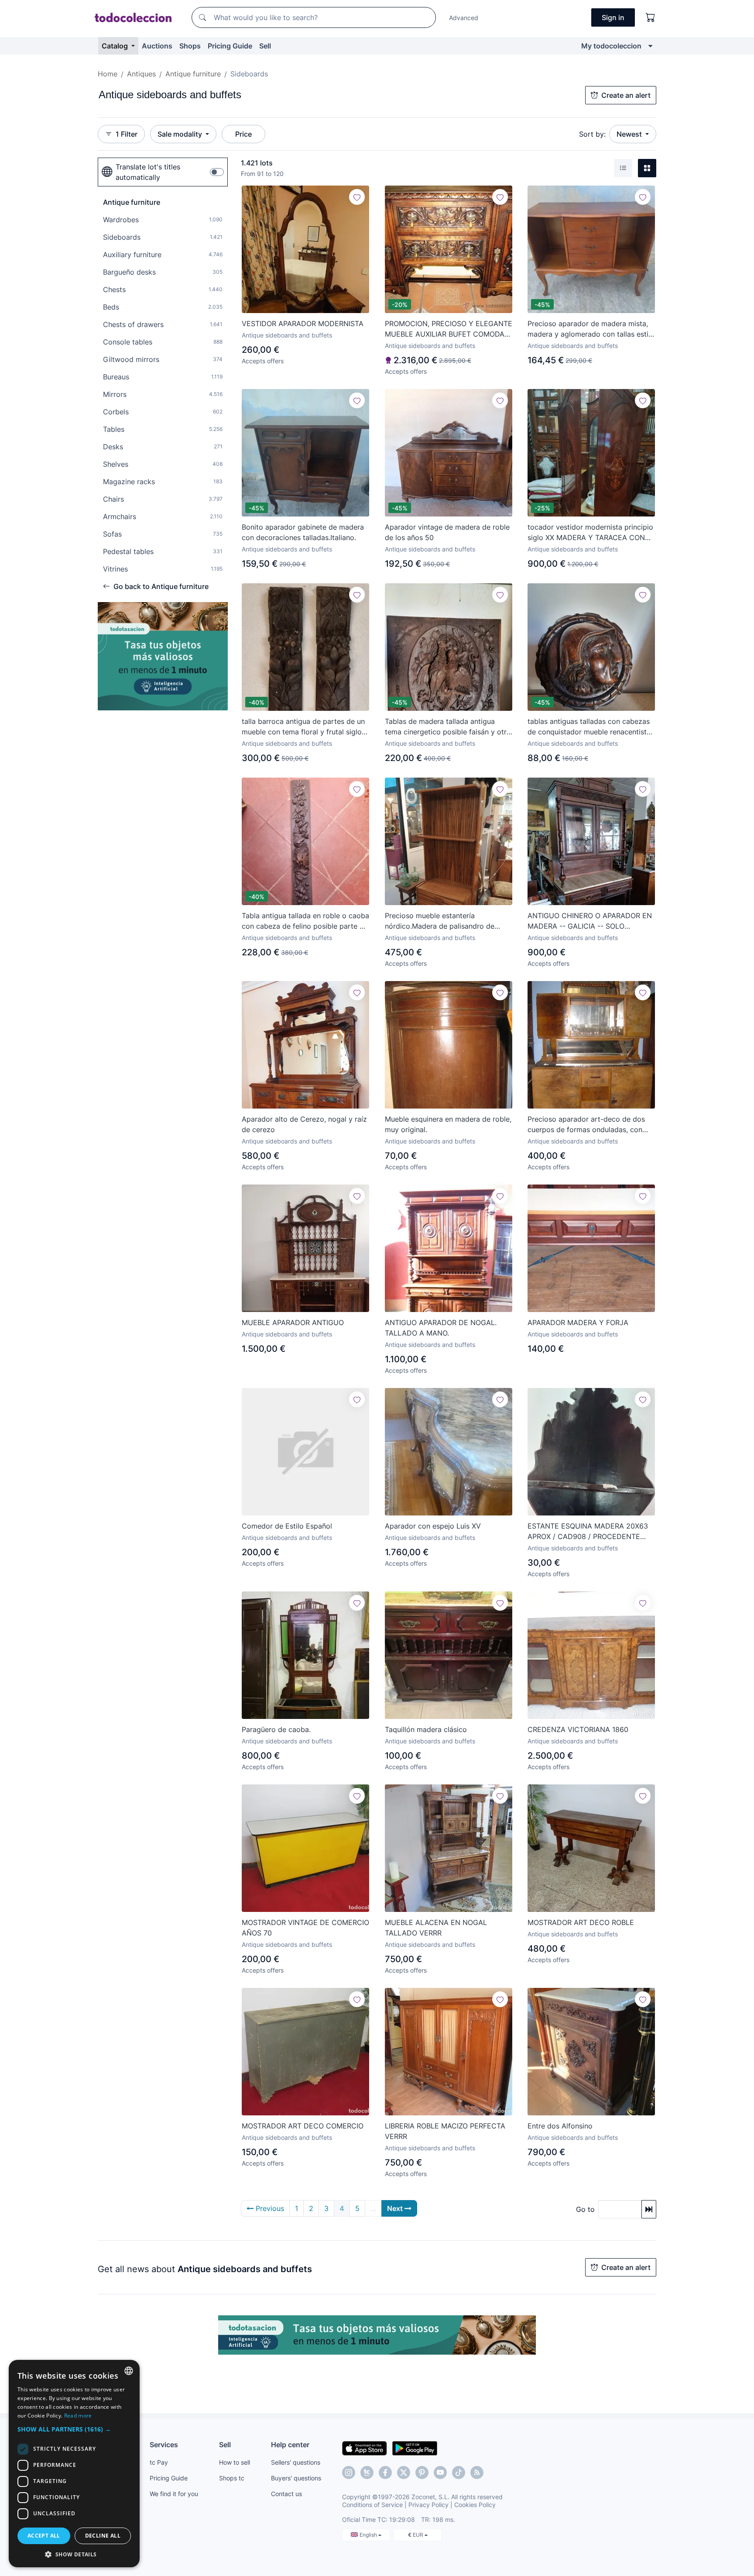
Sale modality (181, 134)
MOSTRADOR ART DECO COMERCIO (303, 2126)
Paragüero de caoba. (276, 1729)
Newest (630, 134)
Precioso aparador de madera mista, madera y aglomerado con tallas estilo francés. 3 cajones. (591, 329)
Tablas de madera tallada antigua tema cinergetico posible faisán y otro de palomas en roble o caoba (448, 727)
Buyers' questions (296, 2478)
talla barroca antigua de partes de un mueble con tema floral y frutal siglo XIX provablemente (303, 727)
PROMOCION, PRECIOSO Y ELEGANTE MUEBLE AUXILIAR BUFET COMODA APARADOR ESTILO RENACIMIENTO (449, 329)
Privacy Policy (428, 2505)
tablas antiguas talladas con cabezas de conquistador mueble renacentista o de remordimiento (589, 727)
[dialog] (74, 2464)
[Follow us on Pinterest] (422, 2473)
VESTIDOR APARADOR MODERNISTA (303, 324)
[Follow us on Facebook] (385, 2473)
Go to (585, 2209)
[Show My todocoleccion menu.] (650, 46)
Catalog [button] (116, 46)
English (369, 2535)
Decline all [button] (103, 2536)
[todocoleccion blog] (477, 2473)
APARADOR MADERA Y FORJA (578, 1322)
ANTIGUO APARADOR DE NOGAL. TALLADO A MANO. (441, 1328)
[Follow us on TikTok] (459, 2473)
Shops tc (232, 2478)
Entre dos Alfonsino (560, 2126)
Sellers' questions (296, 2462)
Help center (290, 2445)
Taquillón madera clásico (426, 1729)
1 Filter (127, 134)
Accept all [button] (44, 2536)
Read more (78, 2416)
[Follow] (357, 197)
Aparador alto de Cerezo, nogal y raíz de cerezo (304, 1124)
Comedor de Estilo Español (287, 1526)
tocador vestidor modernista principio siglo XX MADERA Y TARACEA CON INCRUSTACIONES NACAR (590, 533)
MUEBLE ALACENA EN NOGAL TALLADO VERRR (436, 1928)
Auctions (157, 46)
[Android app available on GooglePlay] (415, 2448)
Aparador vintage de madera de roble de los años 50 (447, 532)
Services (164, 2445)
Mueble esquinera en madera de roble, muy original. (448, 1124)
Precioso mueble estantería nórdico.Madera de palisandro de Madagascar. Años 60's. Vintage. (440, 921)
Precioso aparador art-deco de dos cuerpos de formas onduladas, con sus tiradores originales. (586, 1125)
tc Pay (159, 2462)
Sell (265, 46)
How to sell (235, 2462)
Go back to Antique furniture (161, 586)
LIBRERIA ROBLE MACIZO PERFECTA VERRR (445, 2131)
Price (243, 134)
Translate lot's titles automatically (148, 172)
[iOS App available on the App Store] (365, 2448)
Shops (190, 46)
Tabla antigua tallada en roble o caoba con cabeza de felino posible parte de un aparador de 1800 (305, 921)
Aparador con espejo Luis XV (433, 1526)
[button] (74, 2429)
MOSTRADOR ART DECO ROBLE (581, 1922)
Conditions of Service (372, 2505)
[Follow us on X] (404, 2473)
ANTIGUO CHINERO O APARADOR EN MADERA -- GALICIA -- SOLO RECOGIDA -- (590, 921)
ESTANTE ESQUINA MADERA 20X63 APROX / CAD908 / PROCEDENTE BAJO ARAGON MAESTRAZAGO (588, 1532)
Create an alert (626, 95)
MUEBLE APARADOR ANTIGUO (293, 1322)
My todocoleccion (611, 46)
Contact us (286, 2494)
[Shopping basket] (651, 17)
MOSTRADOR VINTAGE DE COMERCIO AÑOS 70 (305, 1928)
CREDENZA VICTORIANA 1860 (578, 1729)
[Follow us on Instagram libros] (367, 2473)
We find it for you (174, 2494)
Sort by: (592, 134)
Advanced (464, 18)
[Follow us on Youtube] (440, 2473)
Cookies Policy (475, 2505)
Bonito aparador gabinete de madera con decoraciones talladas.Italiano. (303, 532)
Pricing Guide (230, 46)
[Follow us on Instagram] (349, 2473)
